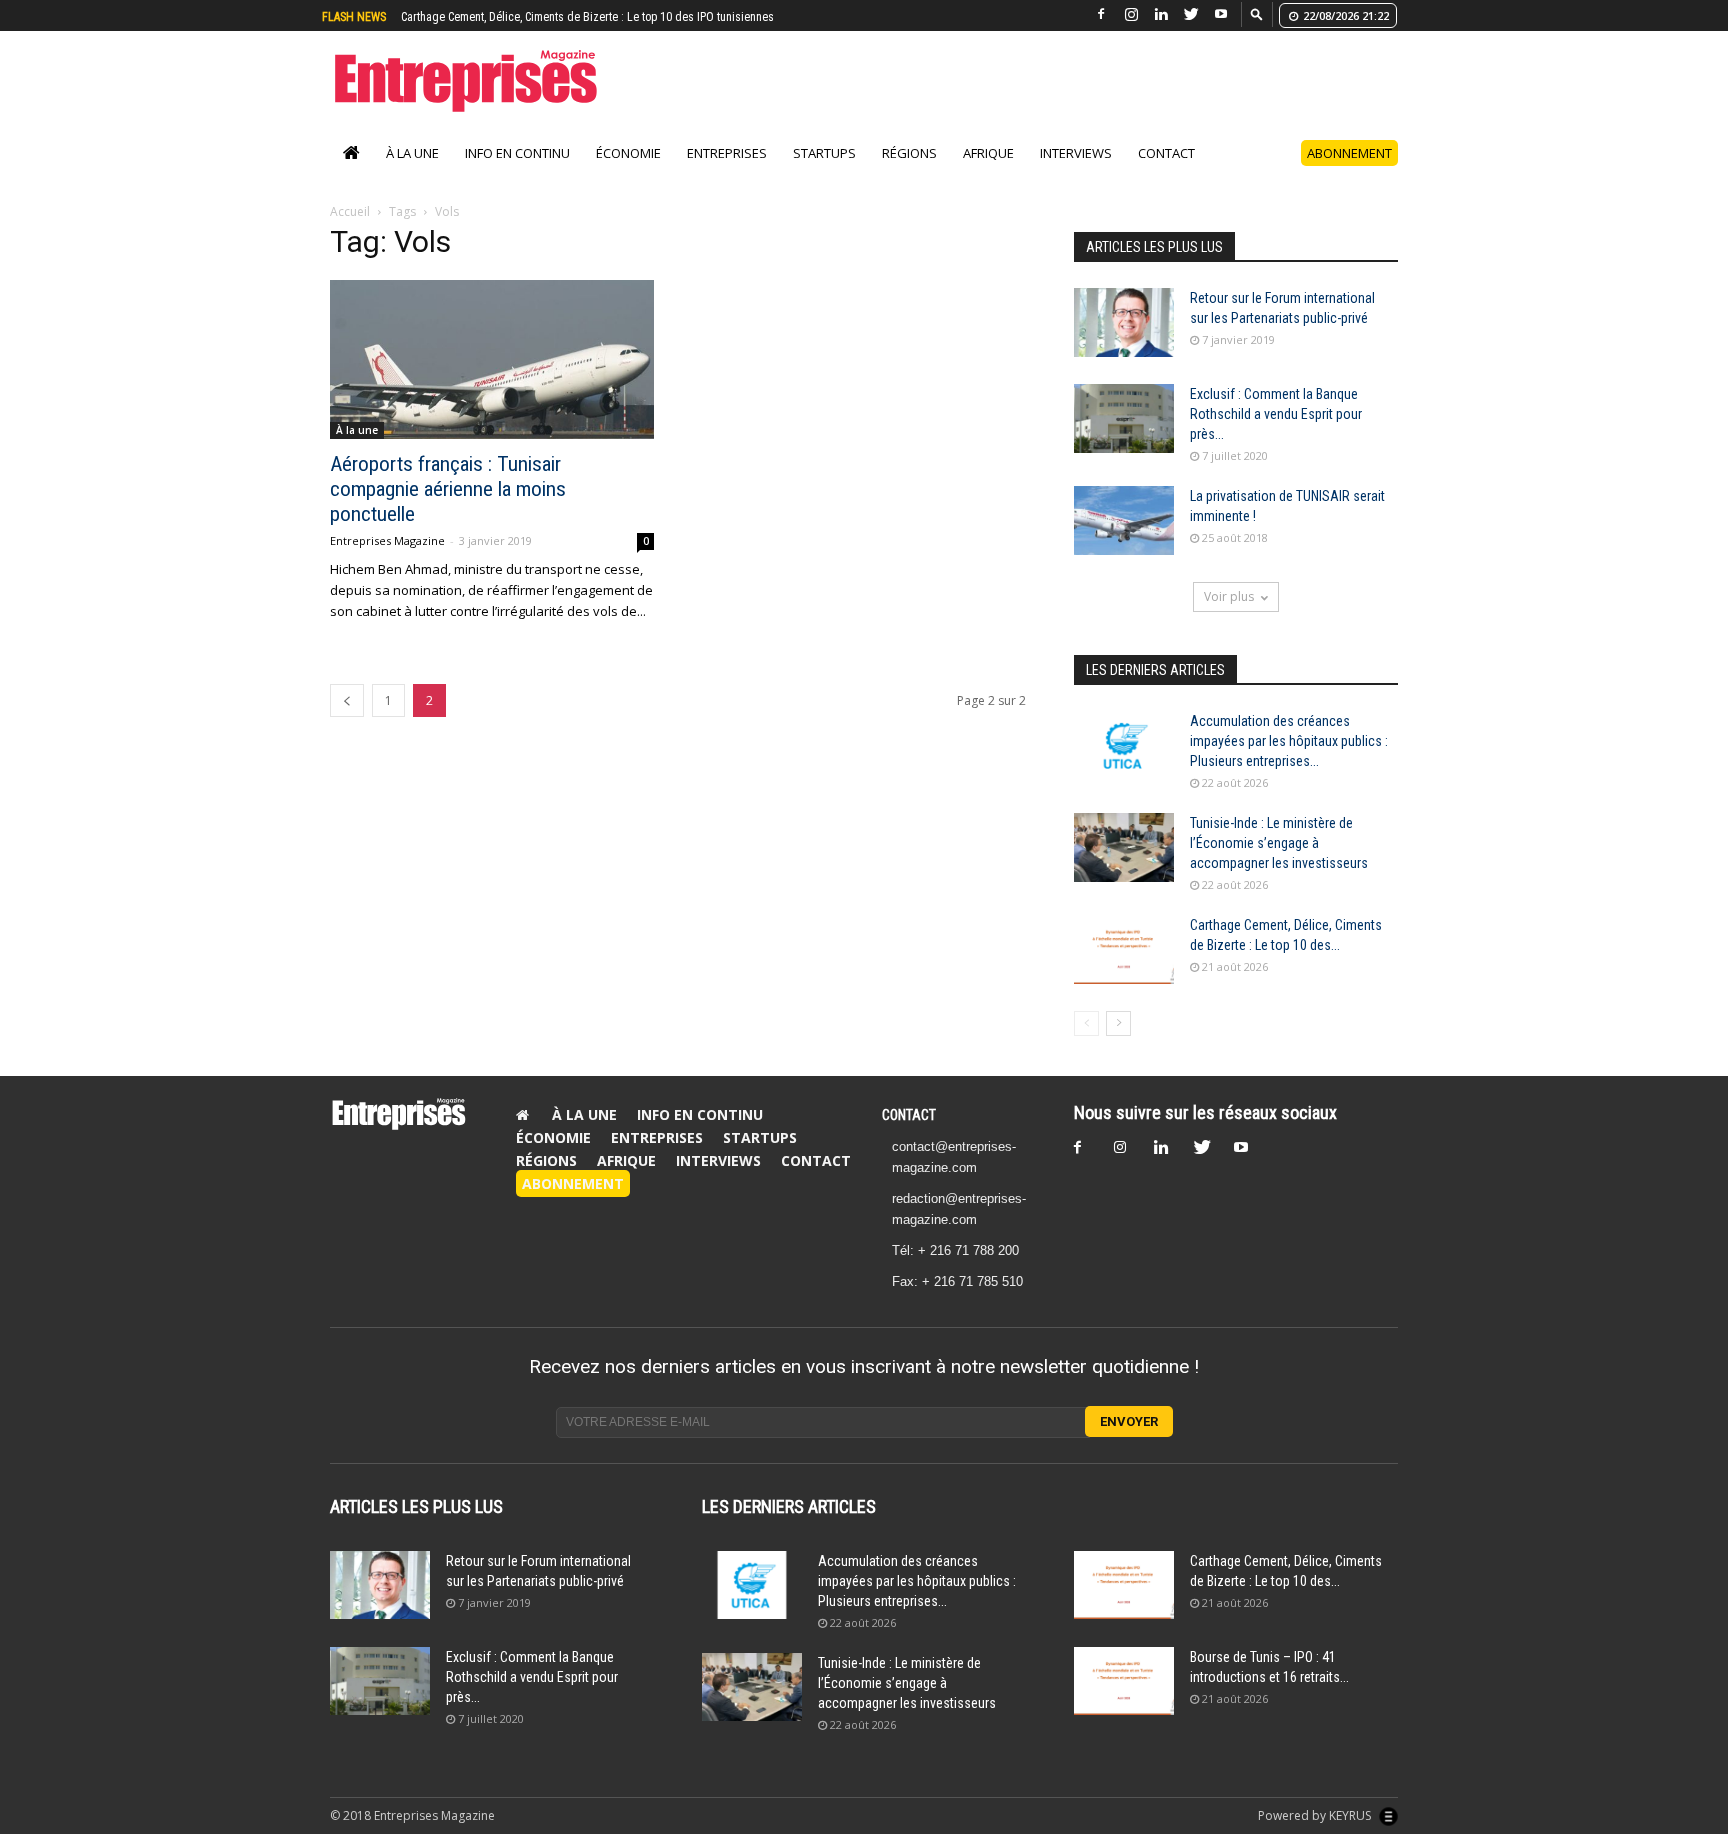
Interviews (1076, 153)
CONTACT (909, 1115)
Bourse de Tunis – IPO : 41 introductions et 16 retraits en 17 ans (562, 17)
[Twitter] (1191, 14)
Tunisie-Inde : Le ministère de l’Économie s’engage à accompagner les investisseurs (1279, 843)
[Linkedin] (1161, 14)
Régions (909, 153)
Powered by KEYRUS (1316, 1815)
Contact (1166, 153)
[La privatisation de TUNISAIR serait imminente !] (1124, 520)
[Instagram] (1131, 14)
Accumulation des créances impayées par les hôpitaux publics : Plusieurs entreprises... (1289, 741)
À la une (412, 153)
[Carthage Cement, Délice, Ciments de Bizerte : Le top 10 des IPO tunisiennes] (1124, 949)
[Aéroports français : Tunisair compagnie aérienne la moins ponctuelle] (492, 359)
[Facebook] (1101, 14)
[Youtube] (1221, 14)
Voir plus (1229, 596)
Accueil (350, 211)
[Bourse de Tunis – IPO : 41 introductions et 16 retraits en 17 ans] (1124, 1681)
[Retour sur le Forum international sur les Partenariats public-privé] (1124, 322)
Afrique (988, 153)
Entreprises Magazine (387, 540)
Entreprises (727, 153)
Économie (628, 153)
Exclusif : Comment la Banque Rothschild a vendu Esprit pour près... (1276, 414)
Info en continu (517, 153)
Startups (824, 153)
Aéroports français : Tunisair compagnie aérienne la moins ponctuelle (448, 489)
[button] (1257, 13)
